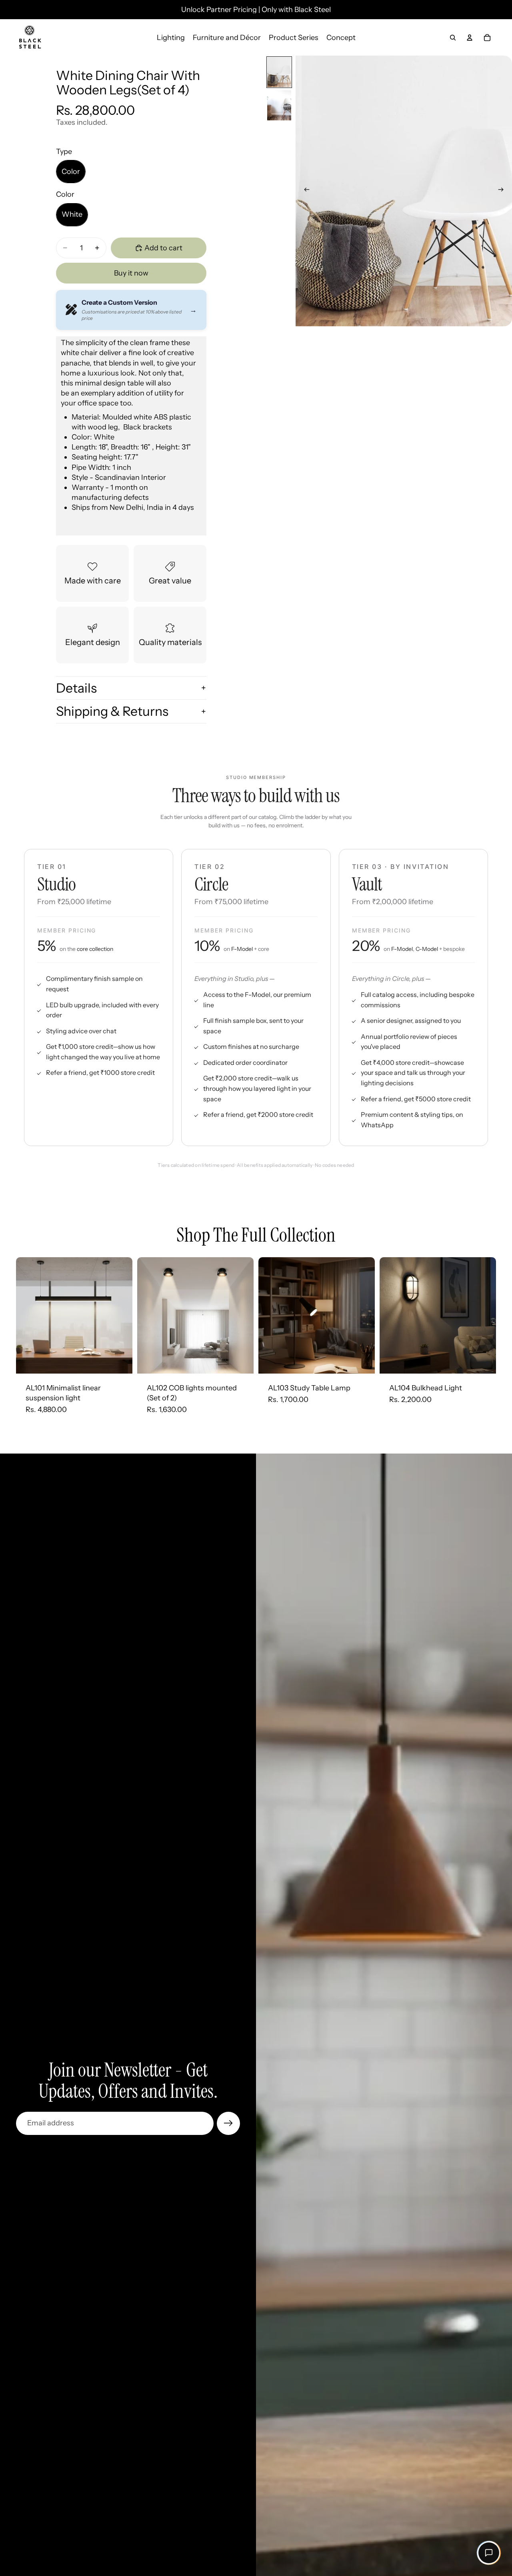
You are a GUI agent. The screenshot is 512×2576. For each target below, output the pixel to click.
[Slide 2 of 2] (279, 105)
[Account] (470, 38)
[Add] (120, 1361)
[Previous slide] (304, 191)
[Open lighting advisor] (489, 2553)
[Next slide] (503, 191)
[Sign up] (228, 2123)
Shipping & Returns (112, 711)
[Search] (453, 38)
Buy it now (131, 273)
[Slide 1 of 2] (279, 72)
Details (76, 688)
